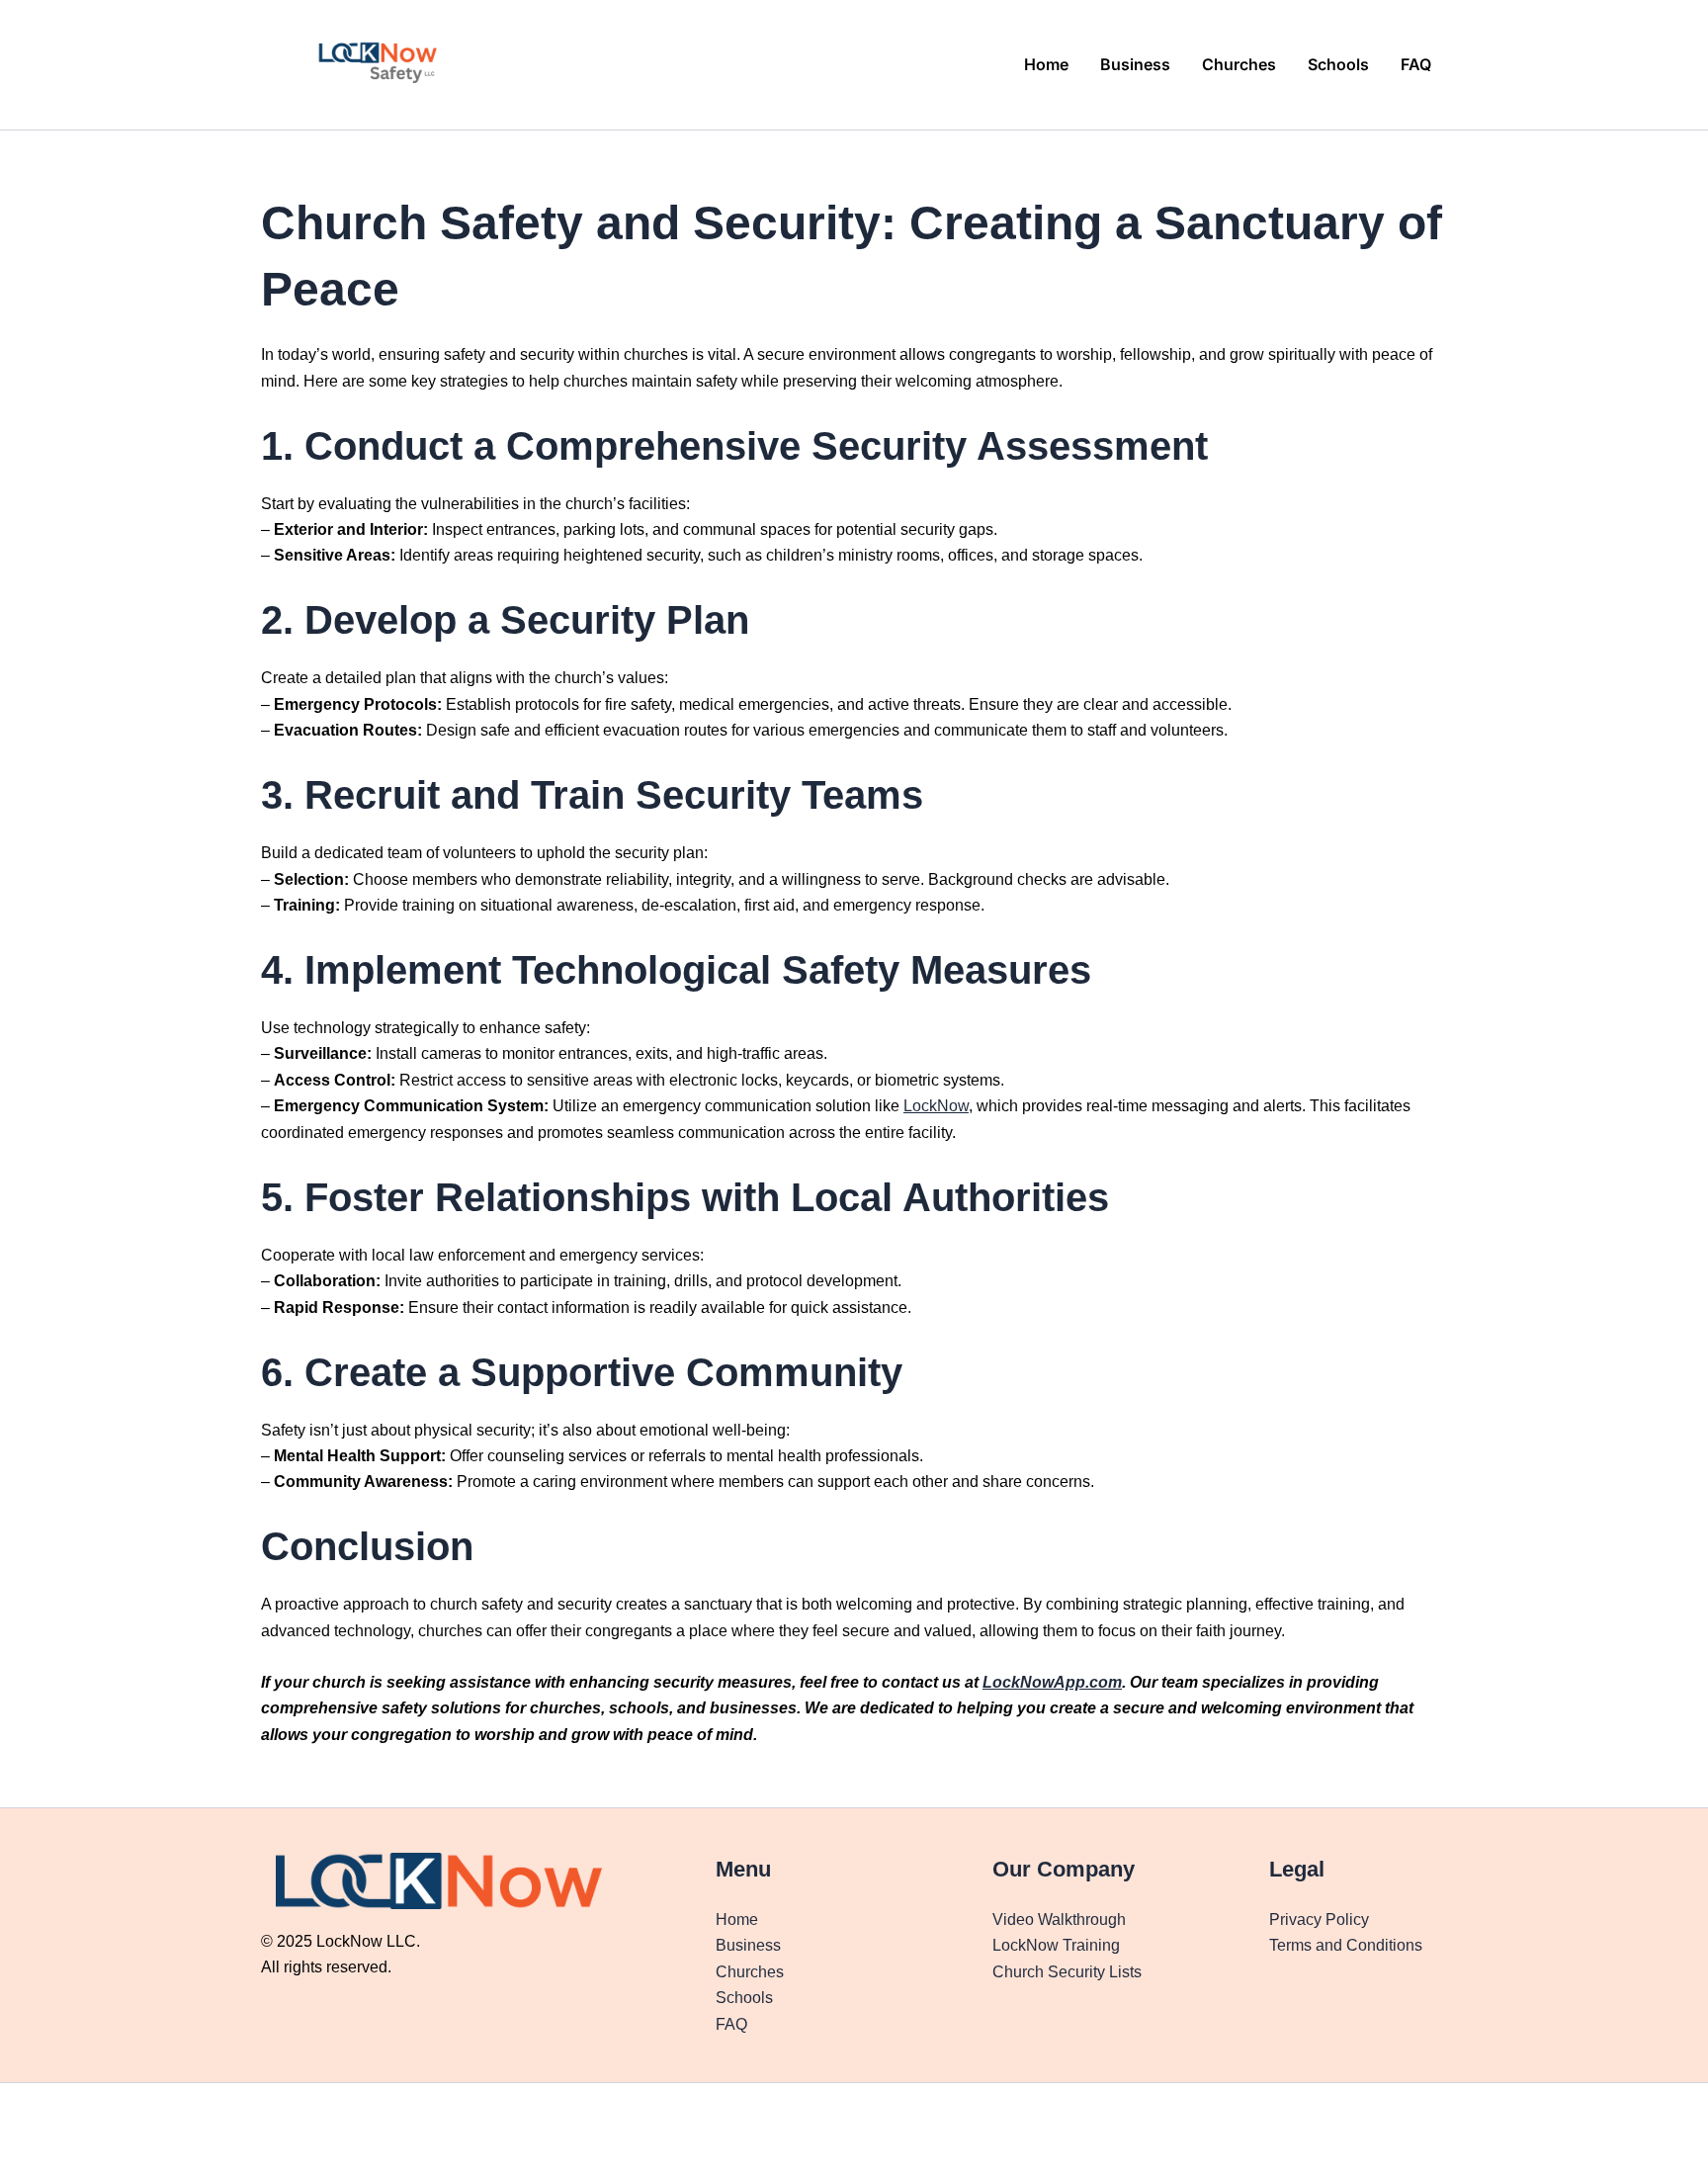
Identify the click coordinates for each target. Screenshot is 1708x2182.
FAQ (1416, 64)
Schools (1338, 64)
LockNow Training (1056, 1945)
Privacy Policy (1319, 1920)
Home (1046, 64)
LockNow (936, 1106)
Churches (1239, 64)
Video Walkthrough (1059, 1920)
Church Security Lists (1067, 1972)
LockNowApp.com (1052, 1682)
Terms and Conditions (1346, 1945)
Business (1135, 64)
